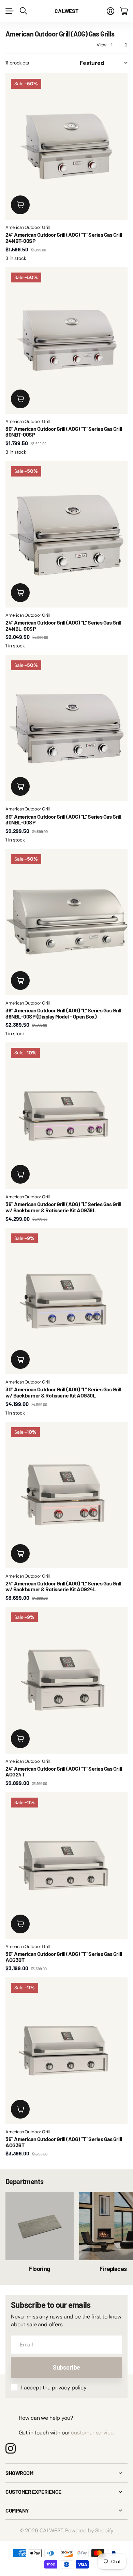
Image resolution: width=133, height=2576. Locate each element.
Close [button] (66, 2473)
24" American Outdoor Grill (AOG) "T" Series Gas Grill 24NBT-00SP (64, 238)
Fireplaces (113, 2269)
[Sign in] (110, 11)
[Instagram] (11, 2448)
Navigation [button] (9, 11)
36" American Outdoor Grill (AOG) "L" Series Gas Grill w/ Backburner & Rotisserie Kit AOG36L (63, 1207)
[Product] (66, 728)
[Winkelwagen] (124, 11)
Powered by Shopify (89, 2530)
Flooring (40, 2269)
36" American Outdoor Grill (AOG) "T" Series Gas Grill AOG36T (64, 2142)
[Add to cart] (20, 205)
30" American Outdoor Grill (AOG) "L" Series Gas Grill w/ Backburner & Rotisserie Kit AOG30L (63, 1392)
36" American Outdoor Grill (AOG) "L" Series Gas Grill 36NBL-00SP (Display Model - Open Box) (63, 1013)
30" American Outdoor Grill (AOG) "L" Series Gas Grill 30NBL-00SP (63, 819)
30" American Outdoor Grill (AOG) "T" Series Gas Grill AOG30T (64, 1957)
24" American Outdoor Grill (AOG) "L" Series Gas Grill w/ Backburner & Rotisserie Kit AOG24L (63, 1586)
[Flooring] (40, 2226)
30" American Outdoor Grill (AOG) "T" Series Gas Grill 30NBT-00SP (64, 432)
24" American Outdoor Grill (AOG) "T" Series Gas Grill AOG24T (64, 1772)
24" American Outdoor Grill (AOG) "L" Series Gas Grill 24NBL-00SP (63, 625)
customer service (92, 2433)
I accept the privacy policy (54, 2388)
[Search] (24, 11)
